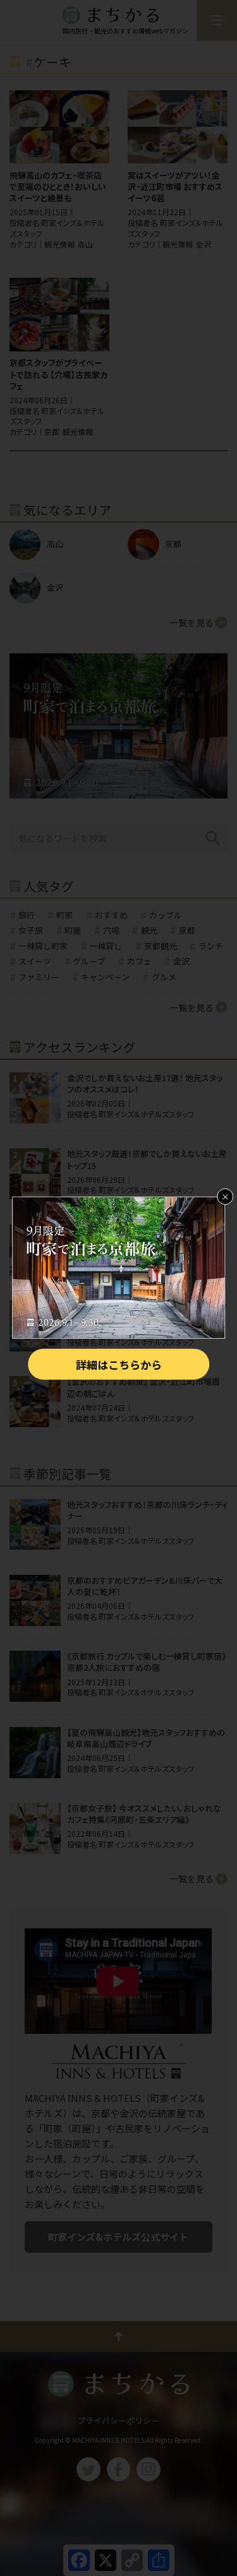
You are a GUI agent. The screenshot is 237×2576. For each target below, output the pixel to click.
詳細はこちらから (119, 1364)
